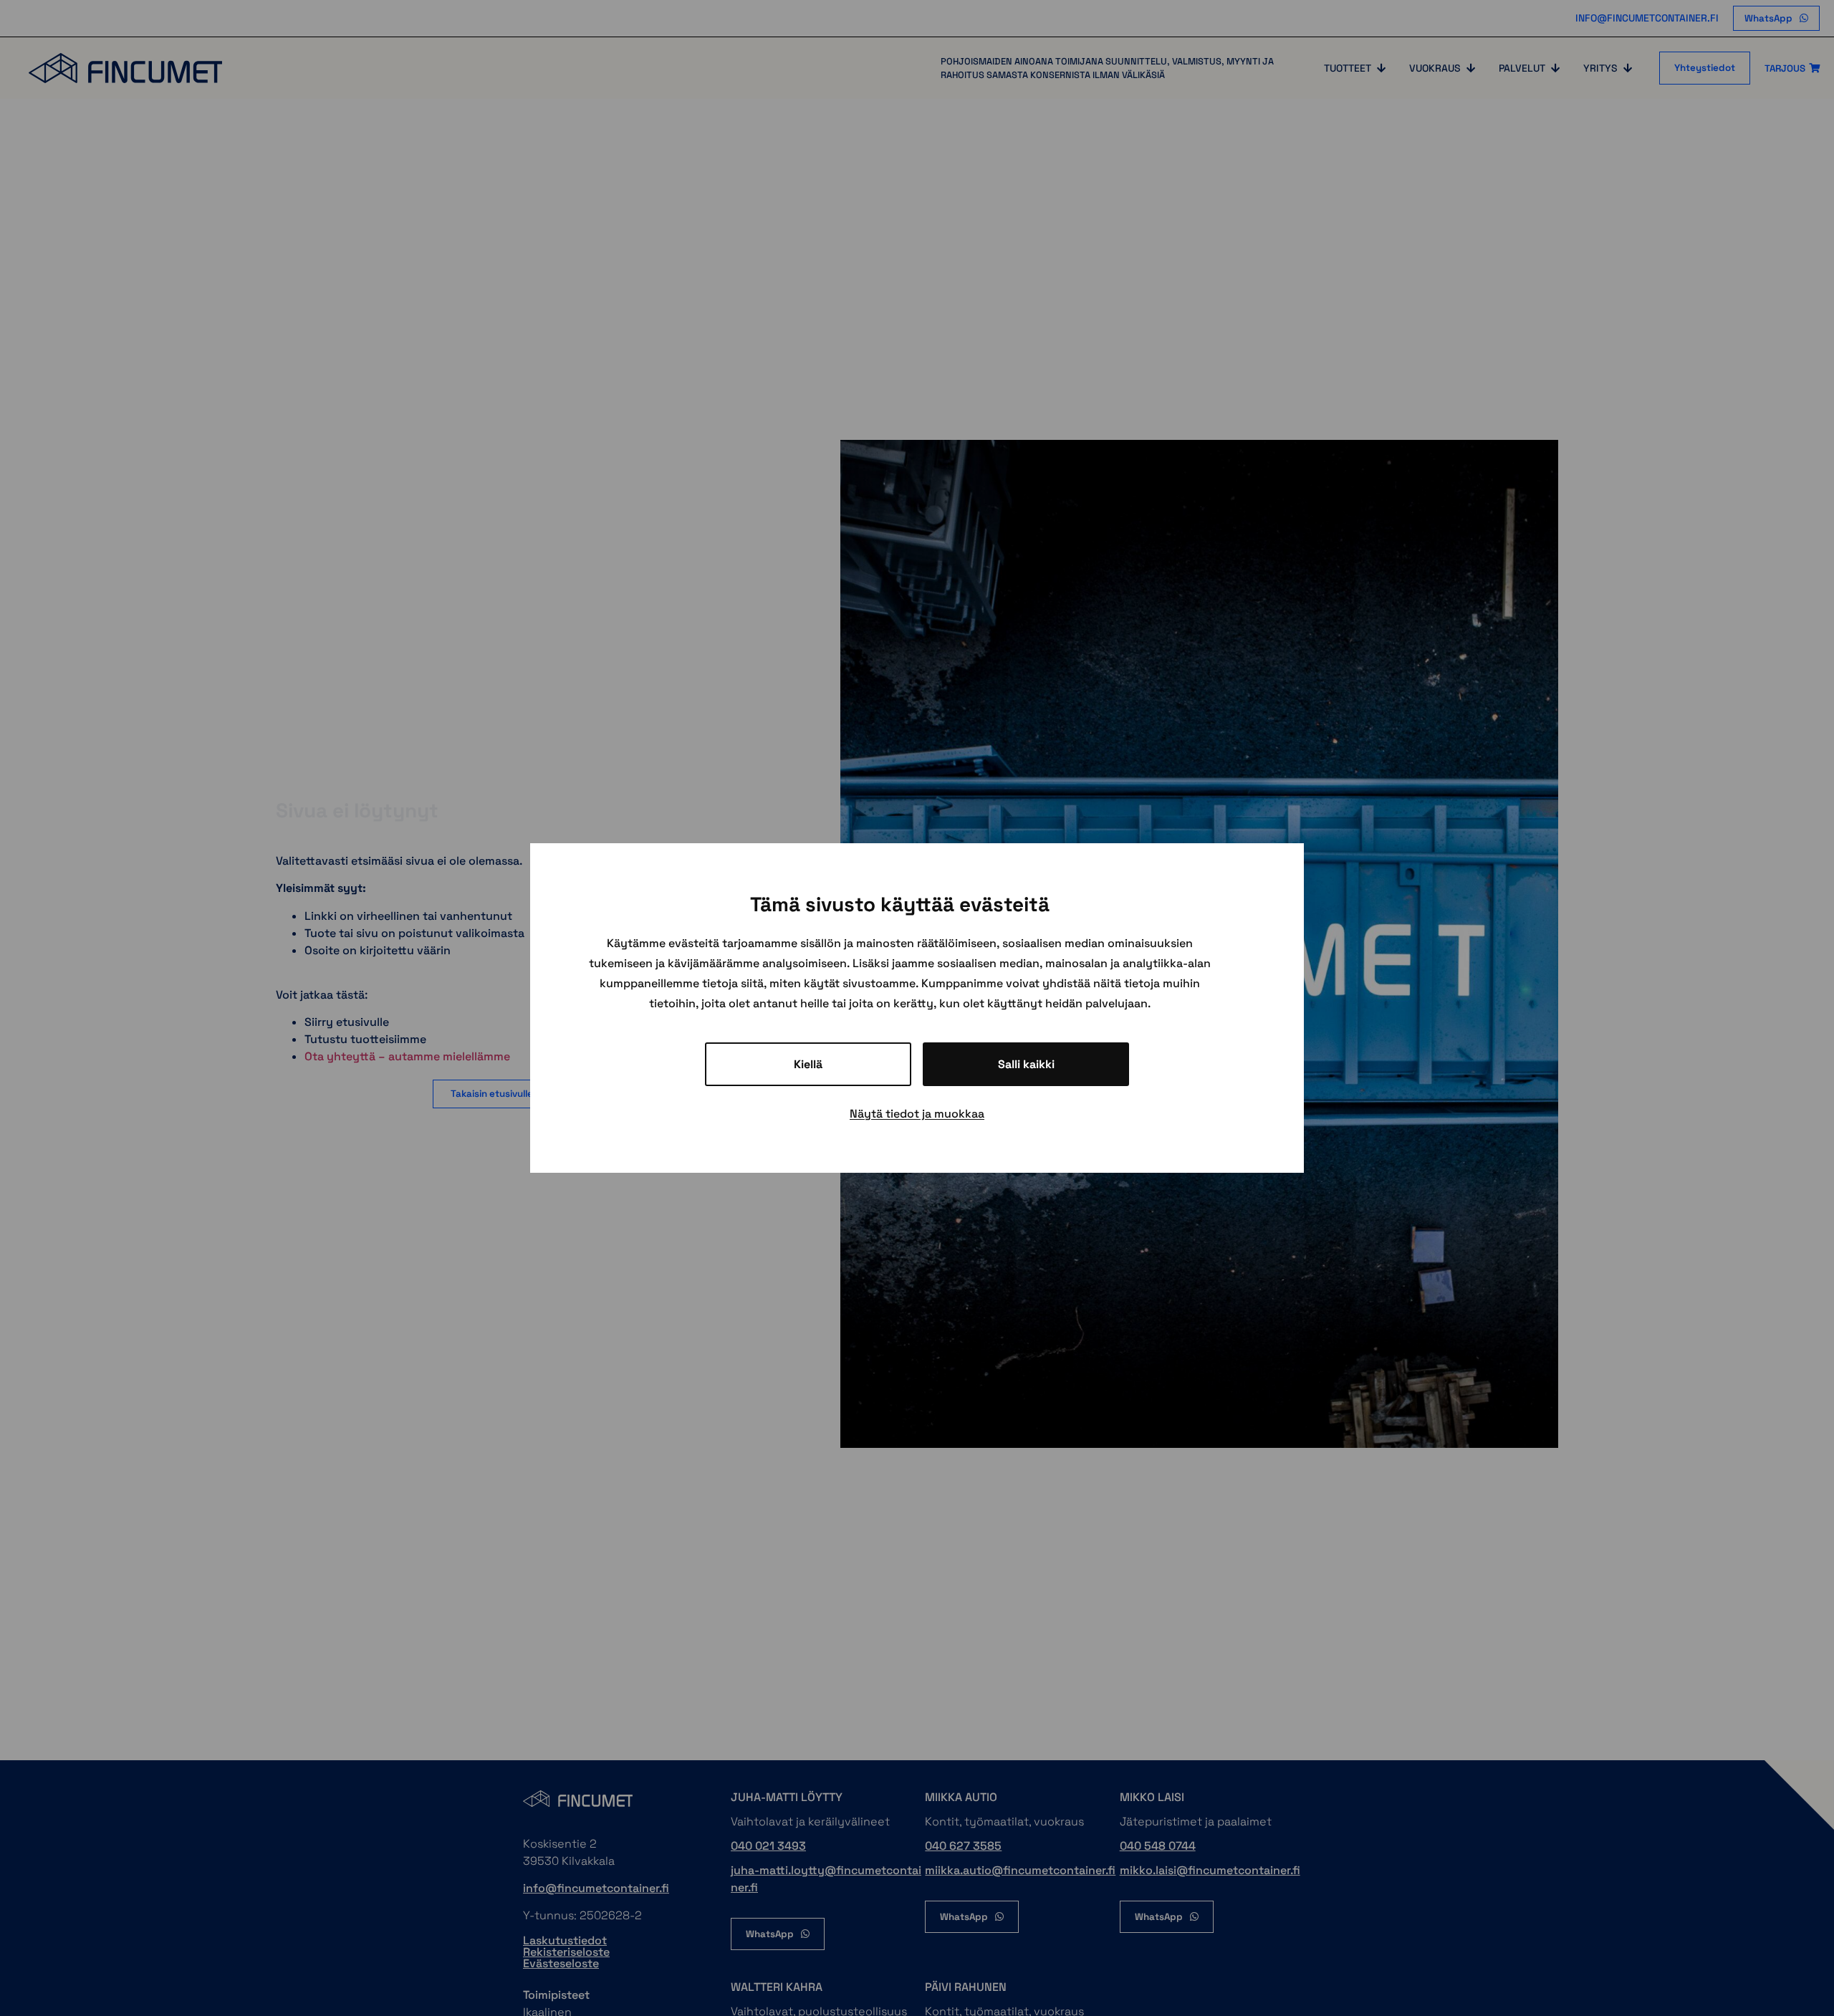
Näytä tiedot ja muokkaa (917, 1114)
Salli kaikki (1026, 1064)
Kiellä (808, 1064)
